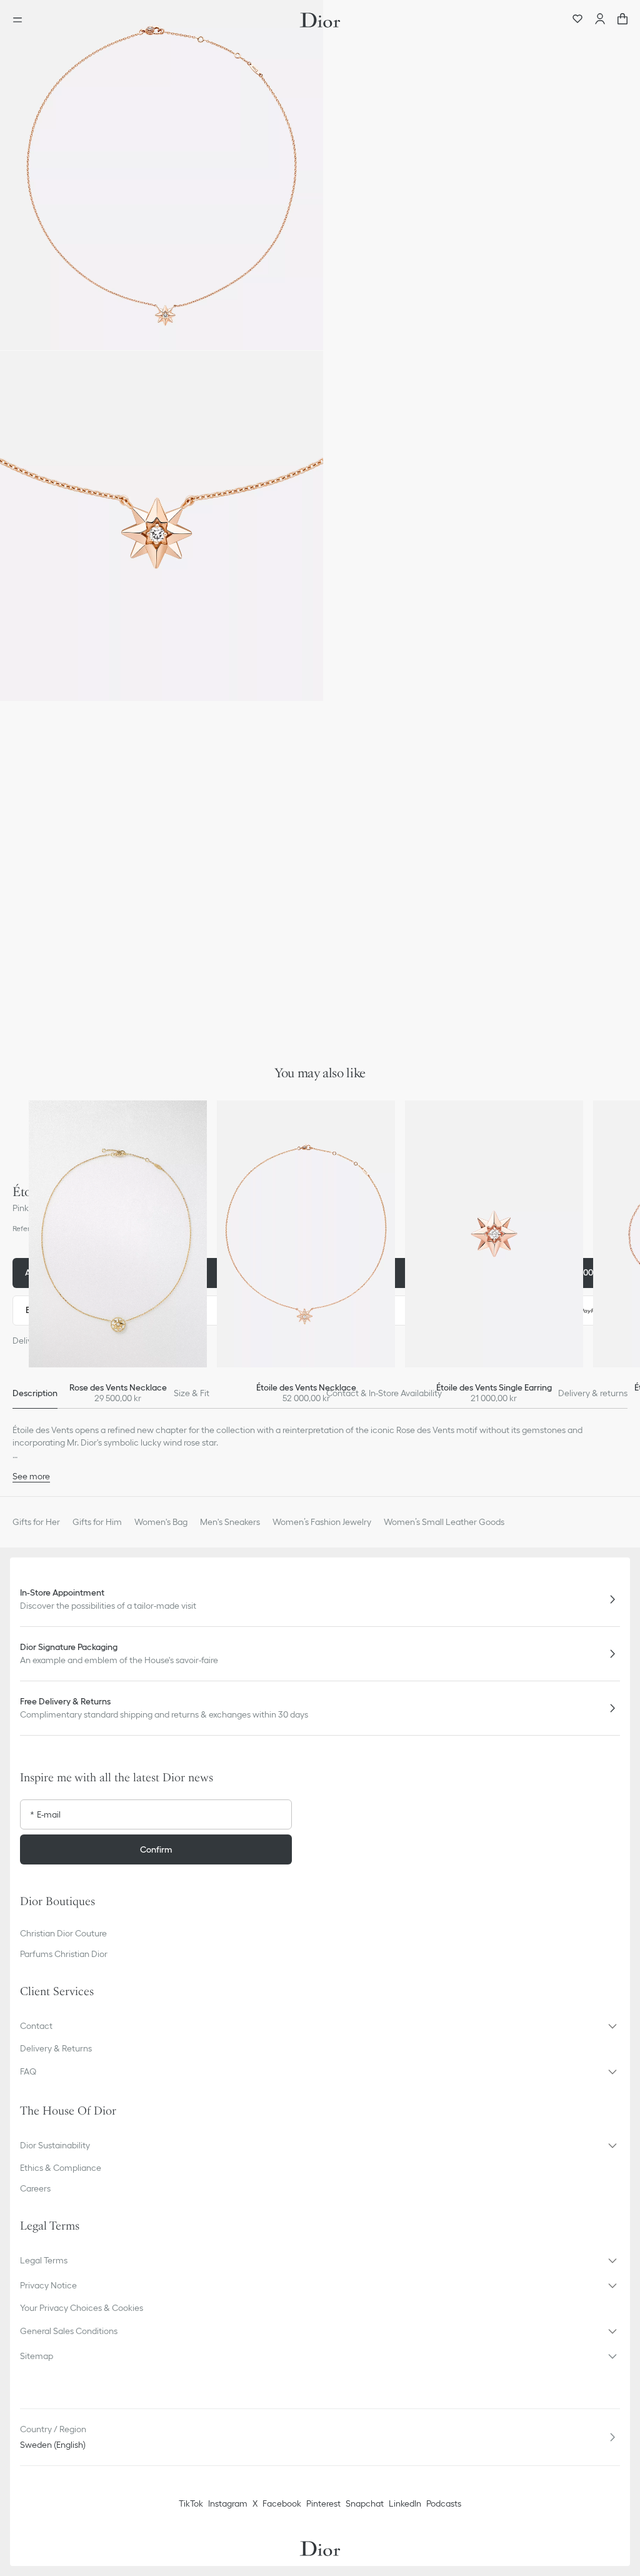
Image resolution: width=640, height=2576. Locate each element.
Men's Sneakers (230, 1522)
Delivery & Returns (56, 2048)
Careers (35, 2188)
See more (31, 1476)
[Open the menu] (21, 20)
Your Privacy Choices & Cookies (82, 2308)
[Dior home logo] (320, 20)
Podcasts (444, 2503)
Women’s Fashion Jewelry (322, 1522)
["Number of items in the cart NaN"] (622, 20)
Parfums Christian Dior (64, 1954)
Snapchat (365, 2503)
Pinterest (323, 2503)
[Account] (600, 20)
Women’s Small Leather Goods (444, 1522)
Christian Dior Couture (63, 1933)
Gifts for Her (36, 1522)
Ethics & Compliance (61, 2168)
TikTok (191, 2503)
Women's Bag (161, 1522)
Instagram (228, 2503)
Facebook (282, 2503)
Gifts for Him (97, 1522)
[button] (162, 175)
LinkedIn (405, 2503)
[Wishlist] (577, 20)
